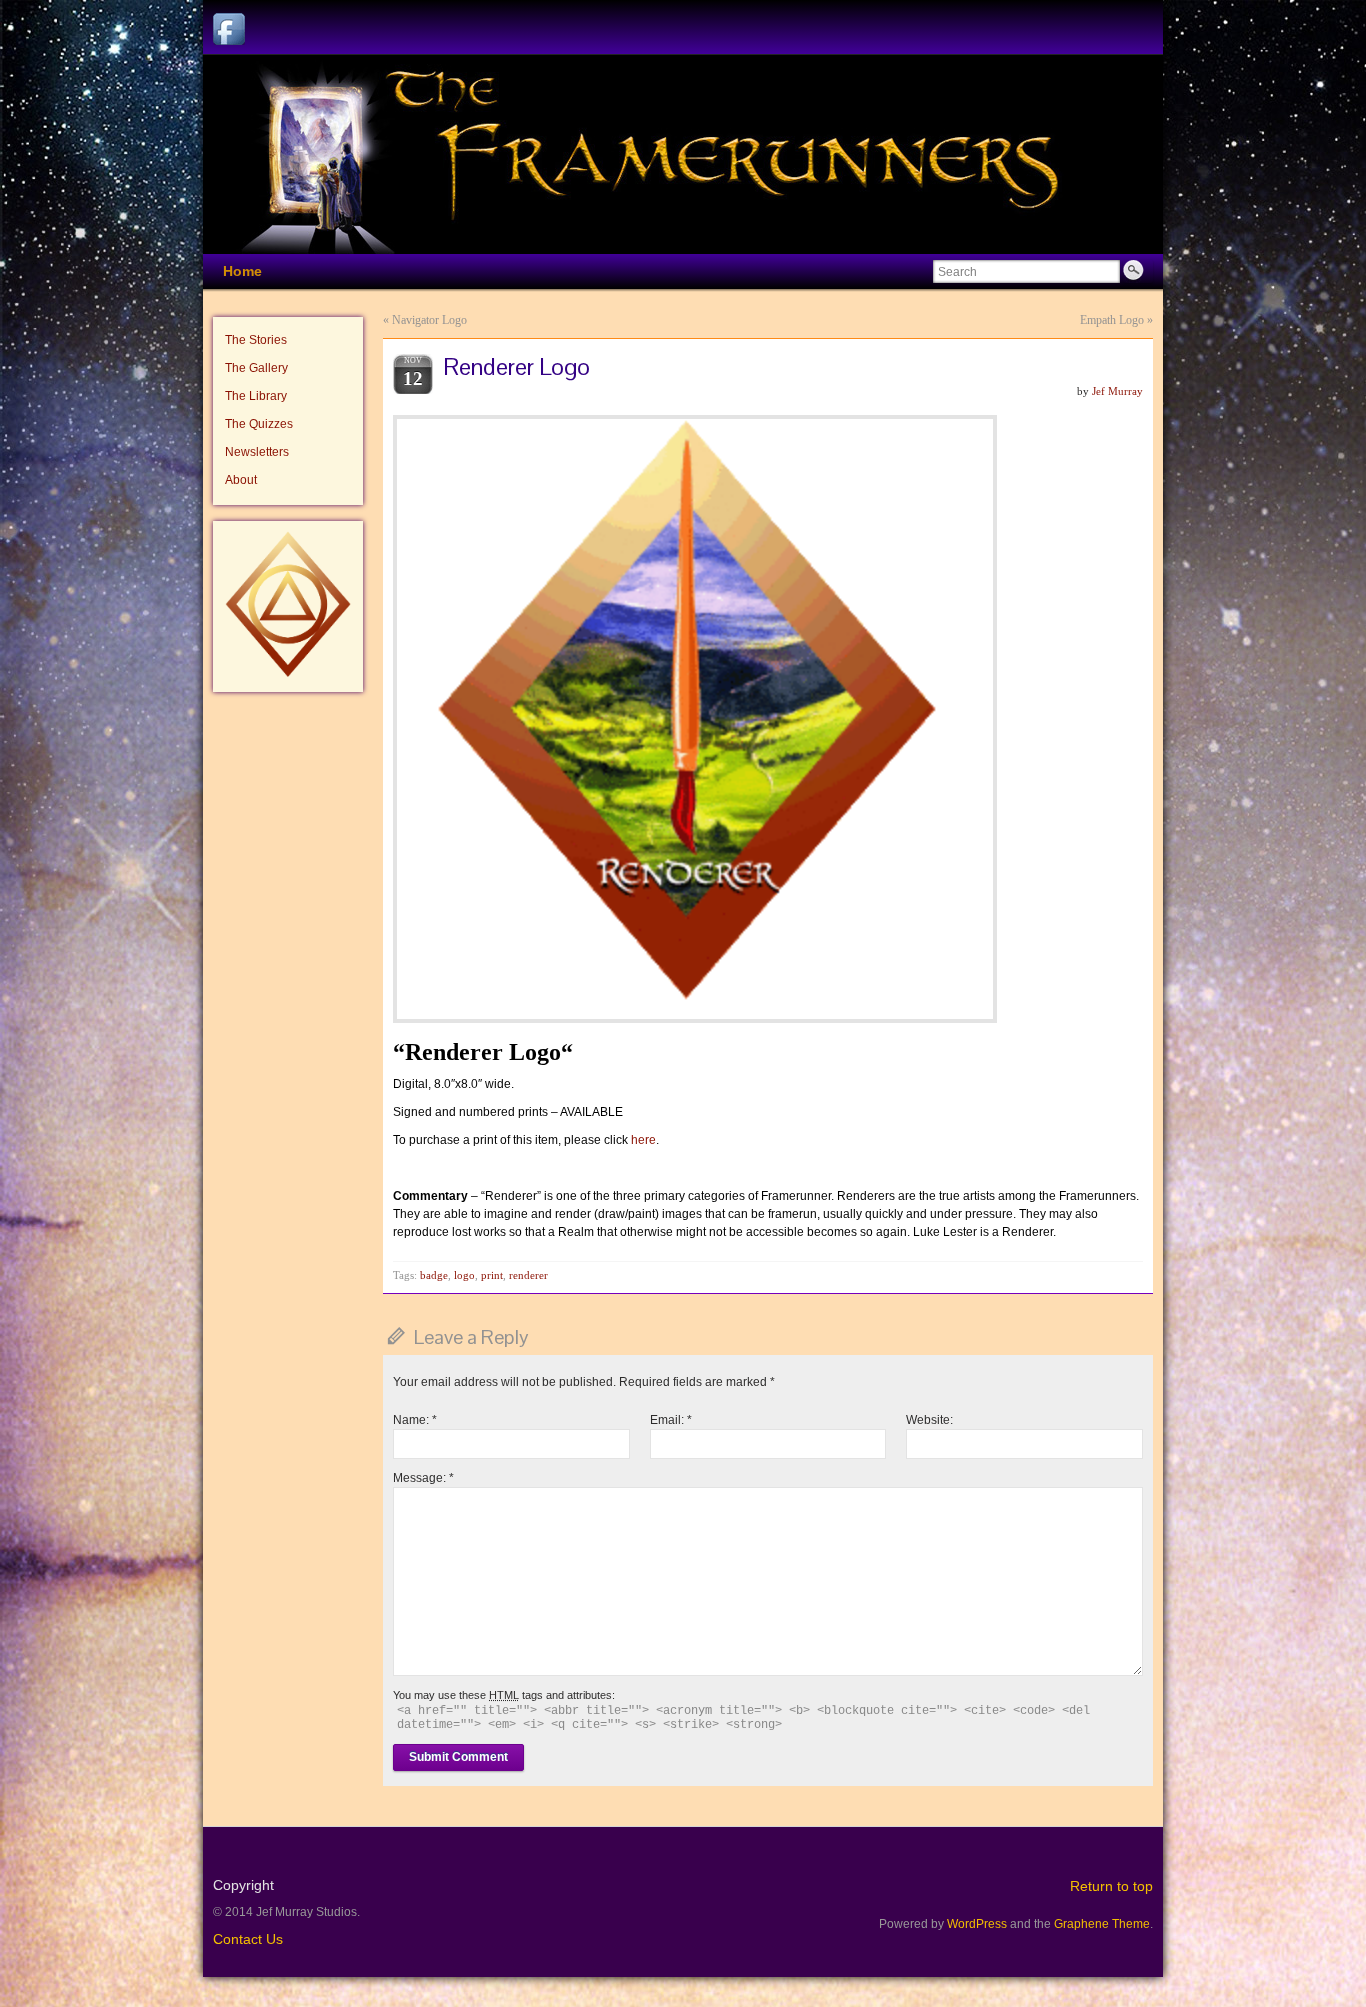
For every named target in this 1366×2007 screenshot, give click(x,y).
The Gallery (256, 368)
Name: (415, 1420)
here (643, 1140)
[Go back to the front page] (683, 155)
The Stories (256, 340)
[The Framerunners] (288, 673)
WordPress (977, 1924)
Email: (671, 1420)
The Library (256, 396)
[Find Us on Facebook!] (229, 29)
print (492, 1275)
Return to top (1111, 1886)
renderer (528, 1275)
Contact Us (248, 1939)
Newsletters (257, 452)
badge (434, 1275)
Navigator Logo (429, 320)
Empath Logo (1112, 320)
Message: (423, 1478)
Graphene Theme (1102, 1924)
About (241, 480)
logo (464, 1275)
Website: (929, 1420)
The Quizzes (259, 424)
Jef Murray (1117, 391)
